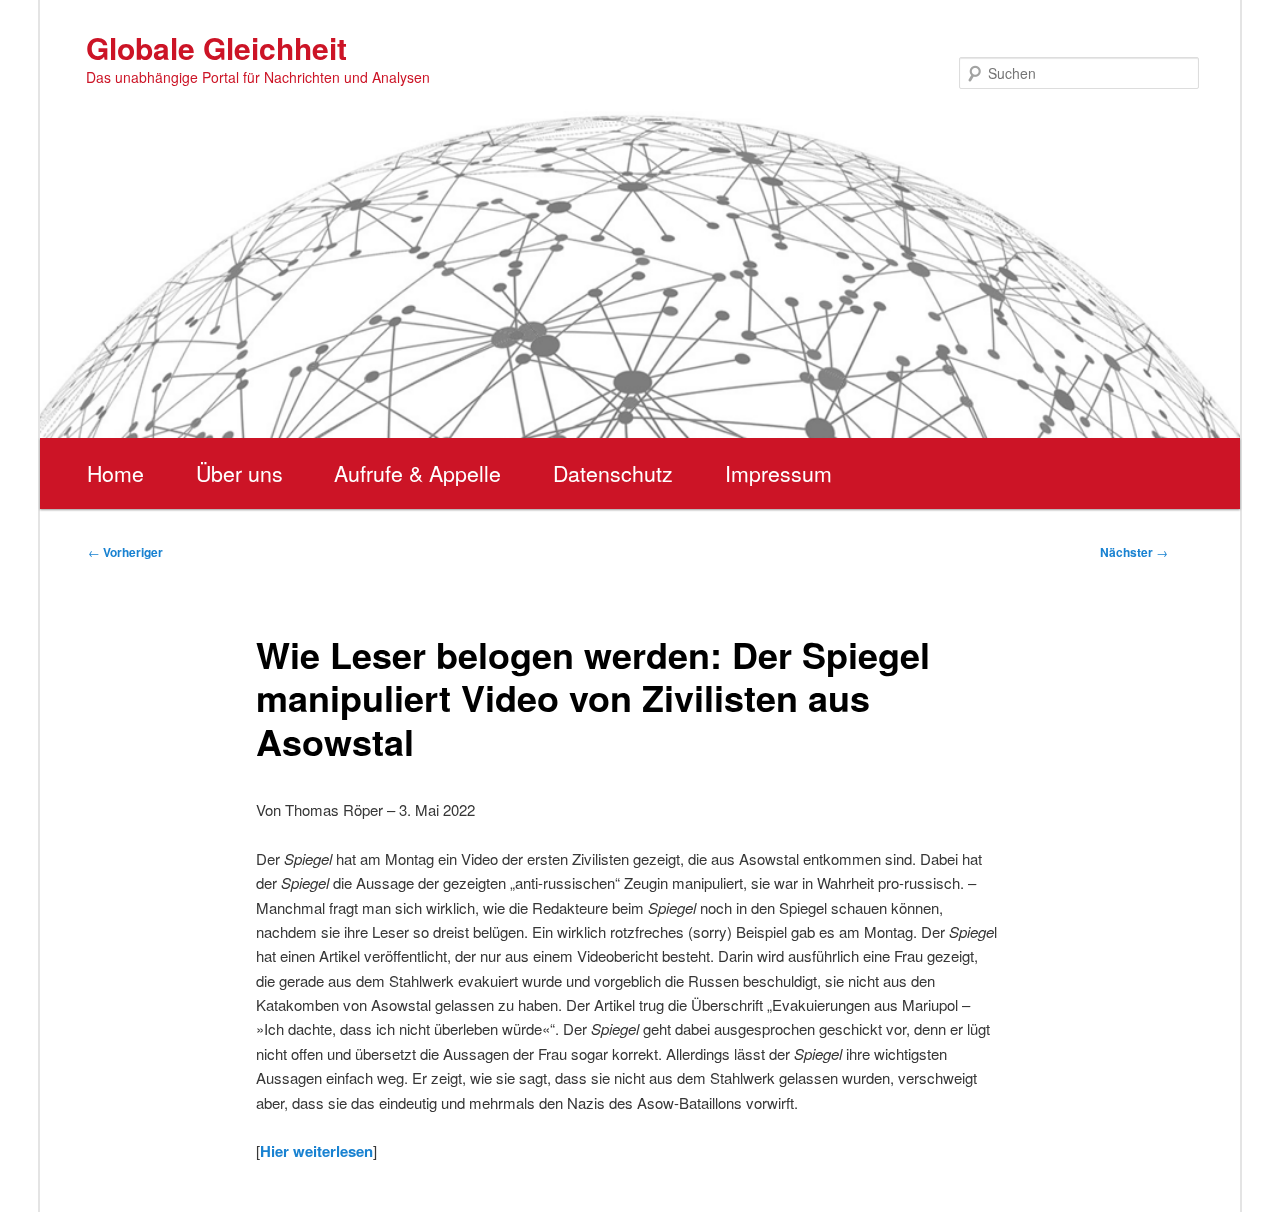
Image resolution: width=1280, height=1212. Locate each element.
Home (115, 473)
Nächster (1134, 552)
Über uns (239, 473)
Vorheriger (125, 552)
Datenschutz (613, 473)
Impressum (778, 473)
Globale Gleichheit (216, 47)
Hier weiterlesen (316, 1151)
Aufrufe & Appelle (417, 473)
